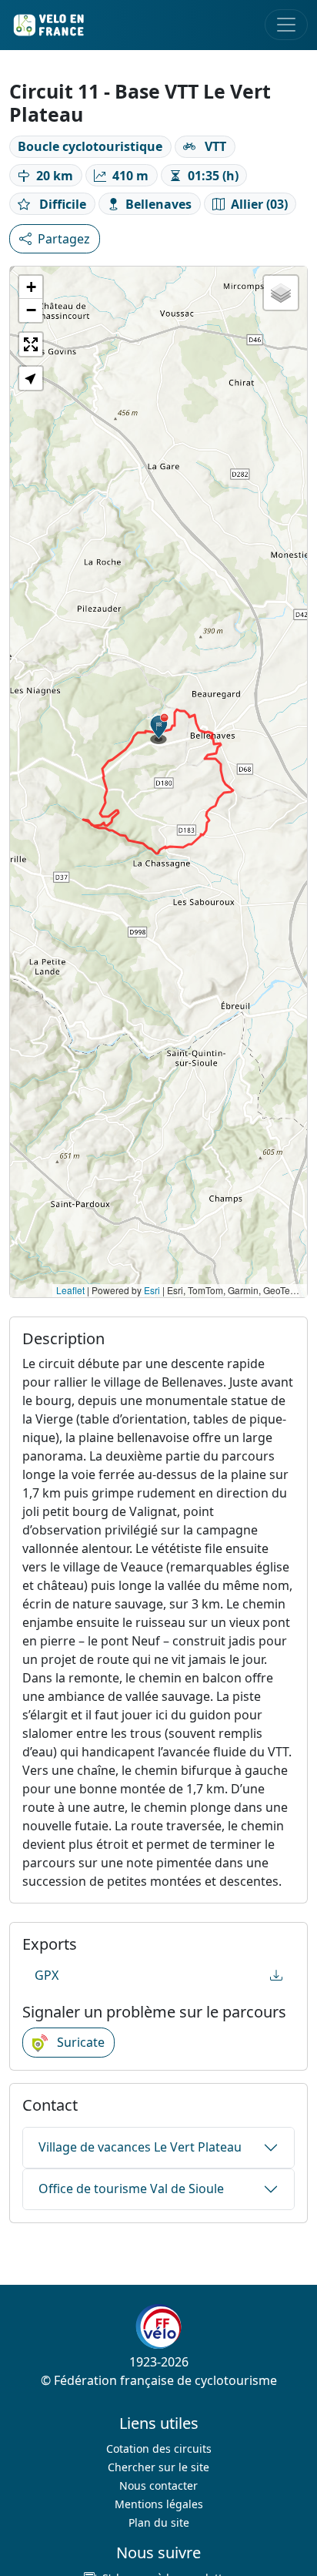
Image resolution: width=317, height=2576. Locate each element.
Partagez (64, 239)
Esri (152, 1290)
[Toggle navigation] (286, 25)
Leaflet (70, 1290)
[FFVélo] (158, 2326)
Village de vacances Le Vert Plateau (140, 2147)
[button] (159, 729)
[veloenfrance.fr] (48, 25)
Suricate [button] (79, 2042)
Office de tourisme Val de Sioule (131, 2189)
